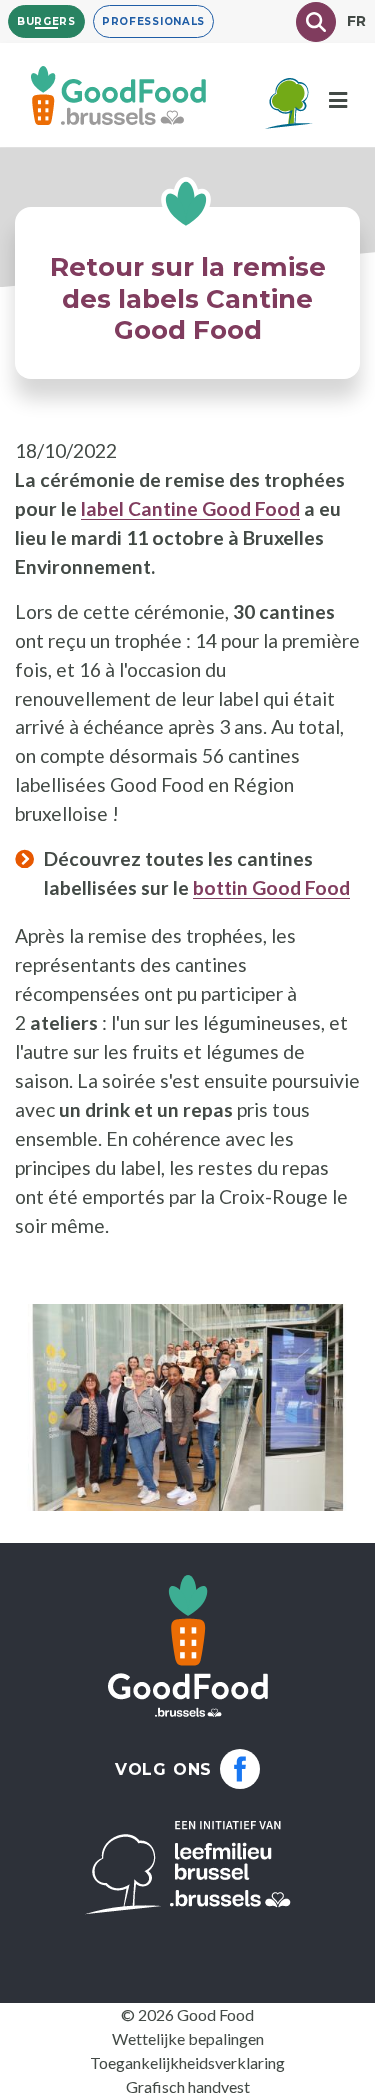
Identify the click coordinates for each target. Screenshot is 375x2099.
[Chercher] (316, 22)
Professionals (153, 21)
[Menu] (338, 101)
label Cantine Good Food (190, 508)
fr (357, 21)
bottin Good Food (271, 887)
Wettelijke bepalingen (188, 2038)
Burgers (46, 21)
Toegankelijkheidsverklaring (187, 2062)
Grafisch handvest (188, 2086)
